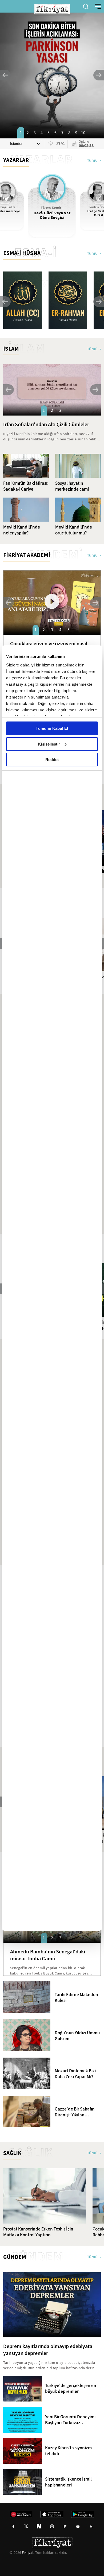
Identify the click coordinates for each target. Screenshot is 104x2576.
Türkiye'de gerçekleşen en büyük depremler (71, 2389)
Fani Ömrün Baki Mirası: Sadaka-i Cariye (26, 486)
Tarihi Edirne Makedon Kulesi (76, 1998)
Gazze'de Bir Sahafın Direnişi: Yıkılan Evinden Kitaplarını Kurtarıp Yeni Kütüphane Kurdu (75, 2112)
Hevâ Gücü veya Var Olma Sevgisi (52, 215)
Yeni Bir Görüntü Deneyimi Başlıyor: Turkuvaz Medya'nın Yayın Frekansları (73, 2420)
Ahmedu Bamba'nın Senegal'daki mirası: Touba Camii (48, 1955)
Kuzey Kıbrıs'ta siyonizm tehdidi (68, 2451)
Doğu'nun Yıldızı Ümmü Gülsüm (77, 2036)
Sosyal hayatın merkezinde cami (72, 486)
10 (83, 133)
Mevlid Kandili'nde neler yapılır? (22, 530)
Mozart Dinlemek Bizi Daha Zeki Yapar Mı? (75, 2074)
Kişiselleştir (49, 744)
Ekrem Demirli (52, 208)
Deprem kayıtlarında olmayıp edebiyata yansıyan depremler (48, 2350)
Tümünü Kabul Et (52, 728)
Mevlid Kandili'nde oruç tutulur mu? (74, 530)
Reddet (52, 760)
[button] (5, 75)
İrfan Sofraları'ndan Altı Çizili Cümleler (46, 424)
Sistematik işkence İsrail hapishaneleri (68, 2482)
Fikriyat (28, 2552)
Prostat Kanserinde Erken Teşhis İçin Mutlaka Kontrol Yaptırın (38, 2232)
